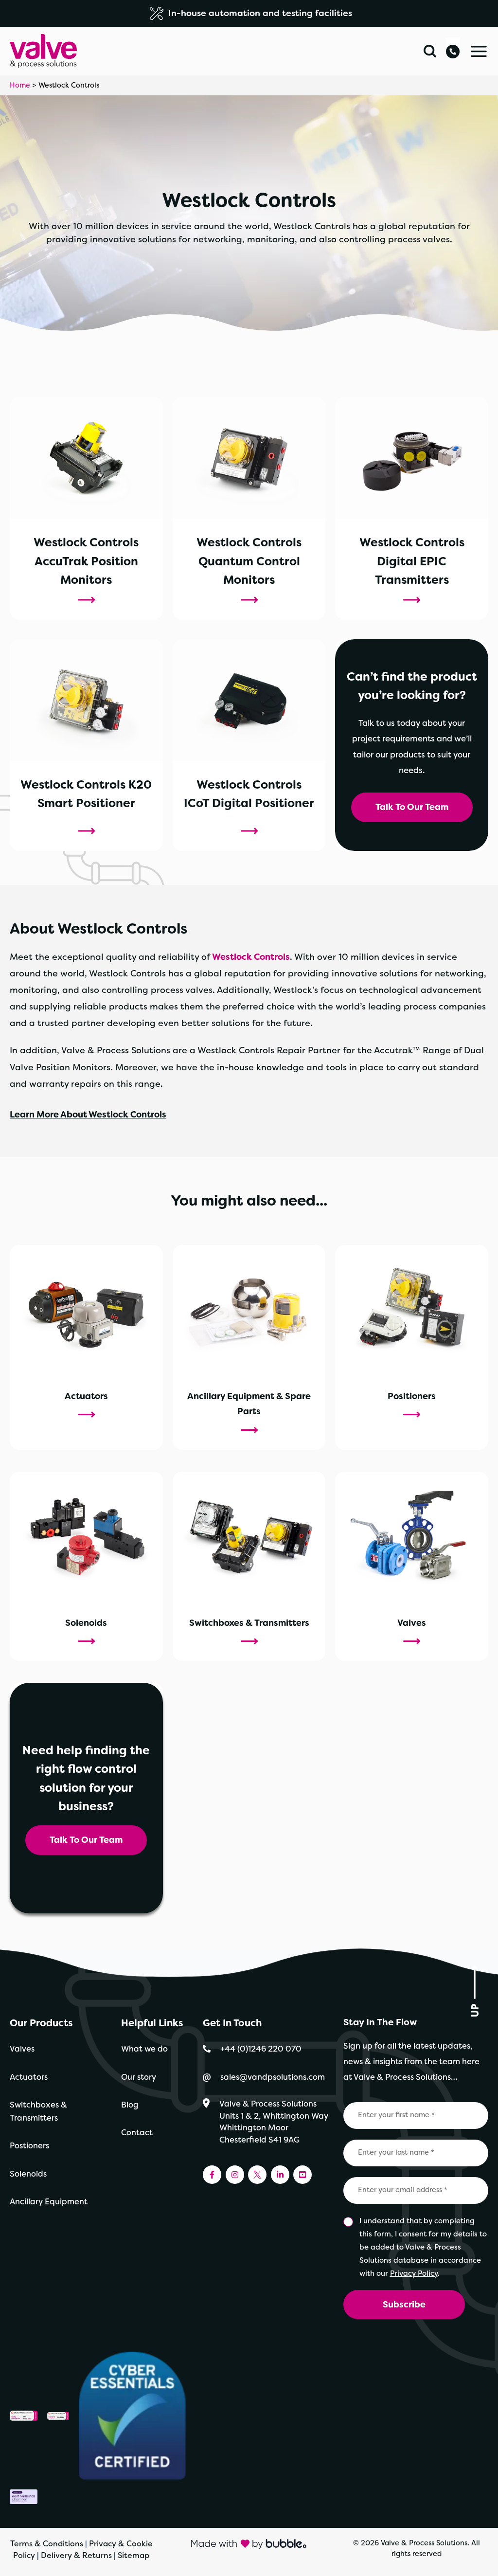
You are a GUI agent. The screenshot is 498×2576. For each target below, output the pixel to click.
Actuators (29, 2077)
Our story (139, 2077)
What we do (144, 2049)
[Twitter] (257, 2175)
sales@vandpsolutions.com (274, 2077)
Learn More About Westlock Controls (88, 1115)
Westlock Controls (251, 957)
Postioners (29, 2146)
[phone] (453, 48)
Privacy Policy (414, 2273)
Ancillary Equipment (49, 2202)
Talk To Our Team (412, 807)
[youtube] (302, 2175)
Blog (130, 2105)
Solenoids (28, 2174)
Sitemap (133, 2555)
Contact (137, 2133)
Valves (22, 2049)
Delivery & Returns (76, 2555)
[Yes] (349, 2222)
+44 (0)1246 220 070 (261, 2049)
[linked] (280, 2175)
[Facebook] (212, 2175)
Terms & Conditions (47, 2544)
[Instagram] (235, 2175)
